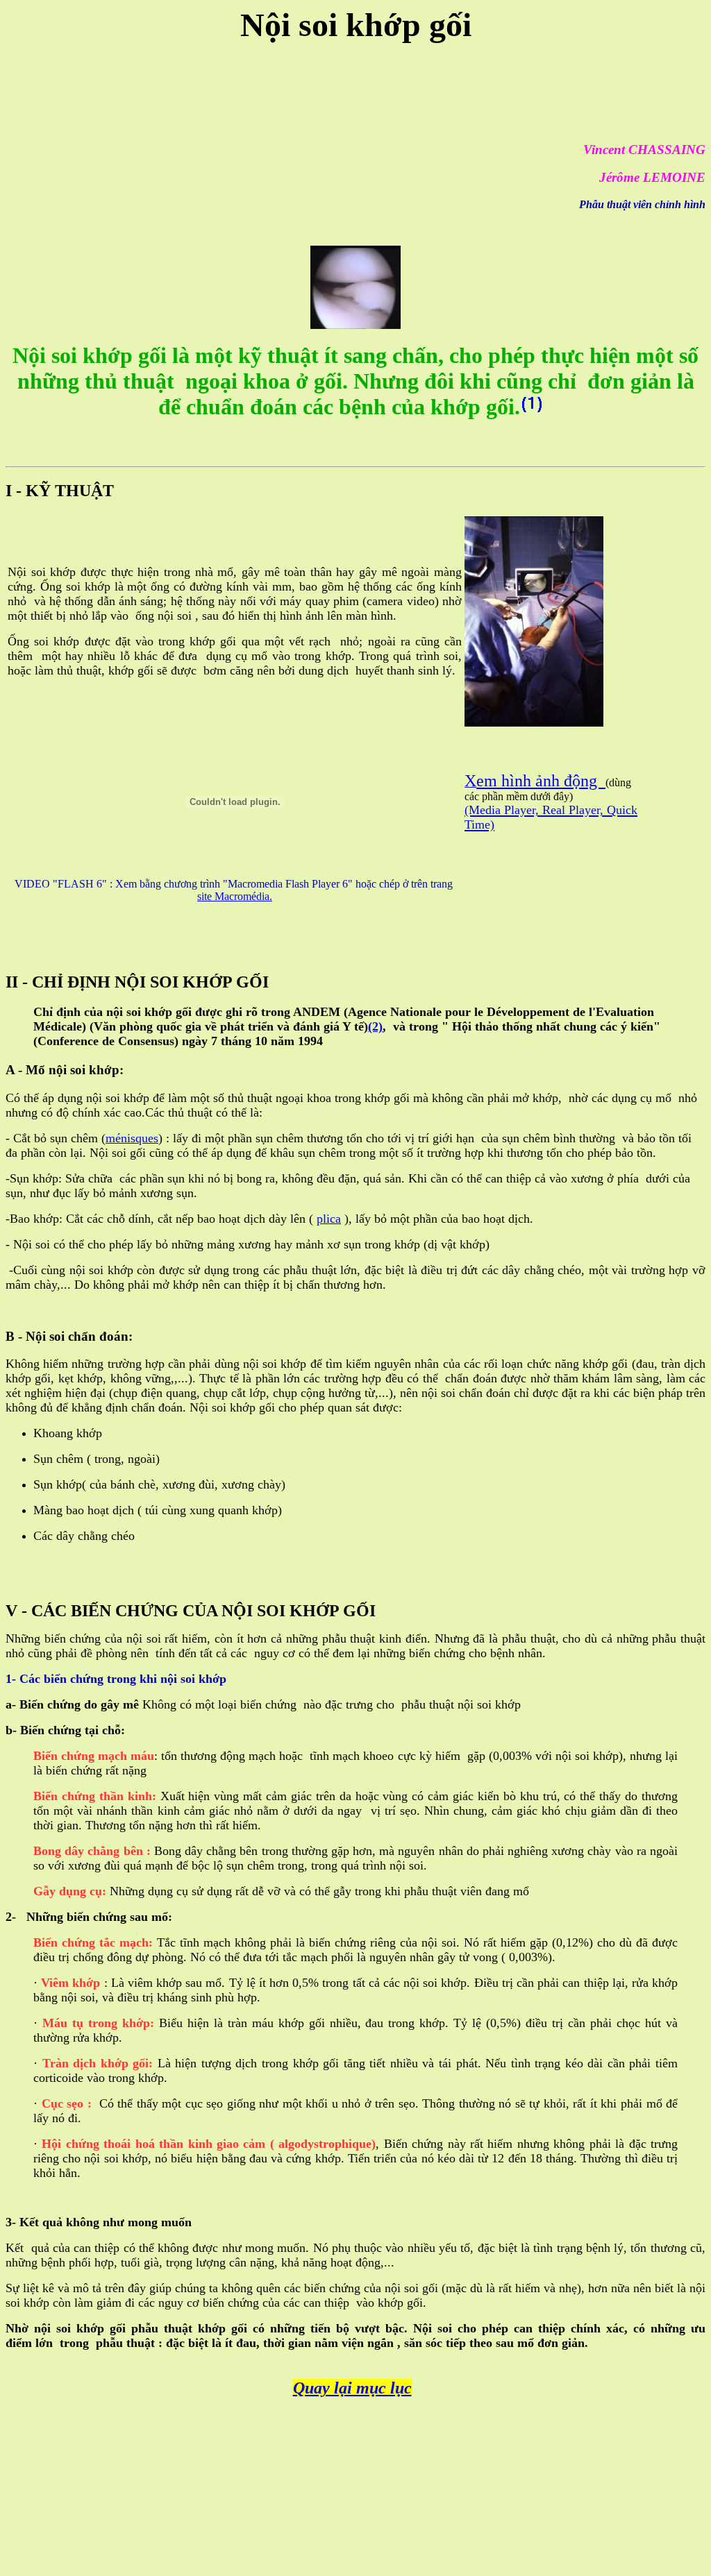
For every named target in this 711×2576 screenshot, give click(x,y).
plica (329, 1219)
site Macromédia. (235, 896)
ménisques (132, 1138)
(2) (375, 1026)
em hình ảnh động (541, 781)
